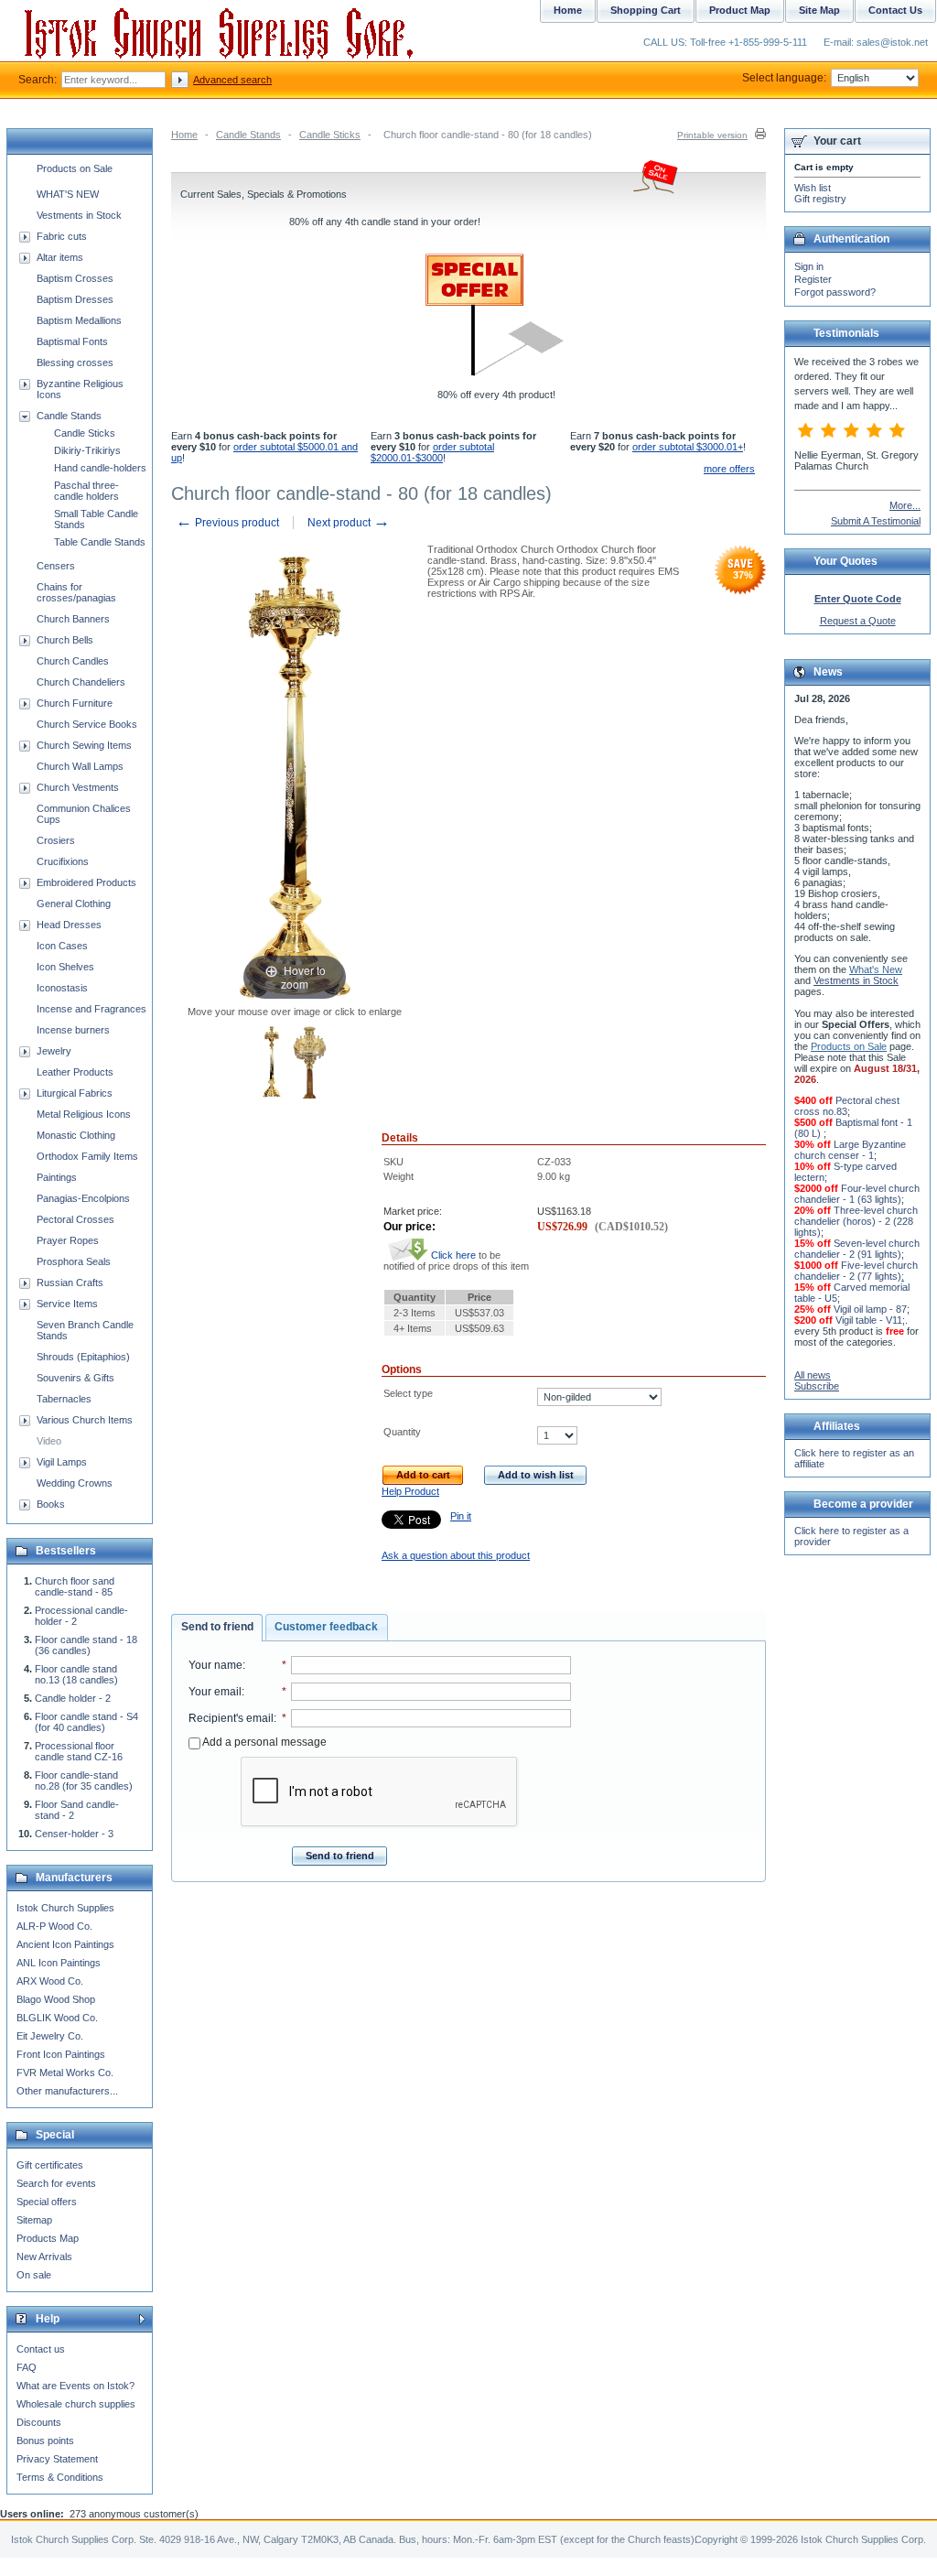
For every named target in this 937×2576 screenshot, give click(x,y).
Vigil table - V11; (870, 1320)
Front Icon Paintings (61, 2054)
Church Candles (73, 661)
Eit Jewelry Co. (50, 2036)
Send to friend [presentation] (217, 1627)
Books (51, 1504)
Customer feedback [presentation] (326, 1627)
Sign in (809, 266)
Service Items (67, 1304)
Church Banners (73, 619)
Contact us (41, 2349)
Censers (56, 566)
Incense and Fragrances (92, 1009)
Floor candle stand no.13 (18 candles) (76, 1674)
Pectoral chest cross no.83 (847, 1106)
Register (813, 279)
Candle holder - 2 (73, 1698)
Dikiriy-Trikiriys (87, 450)
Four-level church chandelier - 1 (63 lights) (857, 1194)
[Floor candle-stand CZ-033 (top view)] (310, 1064)
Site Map (819, 10)
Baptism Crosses (75, 278)
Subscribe (817, 1386)
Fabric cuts (62, 236)
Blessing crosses (75, 363)
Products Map (48, 2238)
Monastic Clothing (76, 1135)
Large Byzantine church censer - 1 (850, 1150)
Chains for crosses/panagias (76, 592)
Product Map (740, 10)
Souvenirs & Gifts (75, 1378)
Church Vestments (78, 787)
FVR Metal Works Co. (65, 2073)
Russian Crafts (70, 1283)
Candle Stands (248, 135)
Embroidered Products (86, 882)
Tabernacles (64, 1399)
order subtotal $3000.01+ (688, 447)
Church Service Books (87, 724)
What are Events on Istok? (75, 2386)
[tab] (217, 1628)
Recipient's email (231, 1718)
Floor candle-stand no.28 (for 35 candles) (84, 1780)
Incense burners (73, 1030)
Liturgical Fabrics (75, 1093)
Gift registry (820, 199)
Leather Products (75, 1072)
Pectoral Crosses (75, 1219)
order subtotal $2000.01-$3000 (432, 452)
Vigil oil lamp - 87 (870, 1309)
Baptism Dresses (75, 299)
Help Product (410, 1491)
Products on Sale (75, 168)
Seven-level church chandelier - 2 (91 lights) (857, 1249)
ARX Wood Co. (50, 1981)
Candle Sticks (330, 135)
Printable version (712, 135)
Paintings (57, 1177)
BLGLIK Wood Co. (57, 2018)
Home (184, 135)
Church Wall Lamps (80, 766)
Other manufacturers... (67, 2091)
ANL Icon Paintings (59, 1963)
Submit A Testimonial (876, 521)
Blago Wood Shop (56, 1999)
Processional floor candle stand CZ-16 (79, 1751)
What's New (876, 969)
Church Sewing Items (84, 745)
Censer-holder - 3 (74, 1834)
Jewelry (54, 1051)
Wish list (813, 188)
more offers (729, 469)
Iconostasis (62, 988)
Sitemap (34, 2220)
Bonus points (45, 2441)
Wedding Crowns (75, 1483)
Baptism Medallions (79, 320)
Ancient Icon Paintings (65, 1944)
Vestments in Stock (79, 215)
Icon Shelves (65, 967)
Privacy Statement (57, 2459)
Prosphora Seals (74, 1261)
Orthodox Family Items (87, 1156)
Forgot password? (835, 292)
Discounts (39, 2422)
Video (49, 1441)
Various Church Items (85, 1420)
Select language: (784, 78)
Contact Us (895, 10)
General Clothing (74, 904)
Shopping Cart (646, 10)
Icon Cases (62, 946)
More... (905, 505)
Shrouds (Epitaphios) (83, 1357)
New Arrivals (44, 2257)
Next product (349, 523)
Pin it (461, 1516)
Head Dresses (69, 925)
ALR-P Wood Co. (54, 1926)
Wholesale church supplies (76, 2404)
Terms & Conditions (60, 2477)
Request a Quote (858, 621)
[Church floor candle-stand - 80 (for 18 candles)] (272, 1064)
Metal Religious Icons (84, 1114)
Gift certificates (50, 2165)
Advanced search (232, 80)
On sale (34, 2275)
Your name (215, 1665)
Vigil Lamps (62, 1462)
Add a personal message (264, 1742)
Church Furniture (75, 703)
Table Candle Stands (100, 542)
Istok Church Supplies (65, 1908)
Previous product (227, 523)
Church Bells (65, 640)
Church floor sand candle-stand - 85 (75, 1586)
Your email (215, 1692)
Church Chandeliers (81, 682)
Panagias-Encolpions (83, 1198)
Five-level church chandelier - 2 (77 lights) (856, 1271)
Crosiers (56, 840)
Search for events (56, 2183)
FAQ (27, 2367)
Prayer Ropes (68, 1240)
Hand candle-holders (100, 468)
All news (813, 1375)
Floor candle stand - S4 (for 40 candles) (86, 1722)
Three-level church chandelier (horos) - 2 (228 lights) (856, 1221)
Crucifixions (63, 861)
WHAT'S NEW (68, 194)
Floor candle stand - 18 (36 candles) (86, 1645)
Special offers (47, 2202)
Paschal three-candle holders (86, 491)
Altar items (60, 257)
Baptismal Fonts (72, 341)
